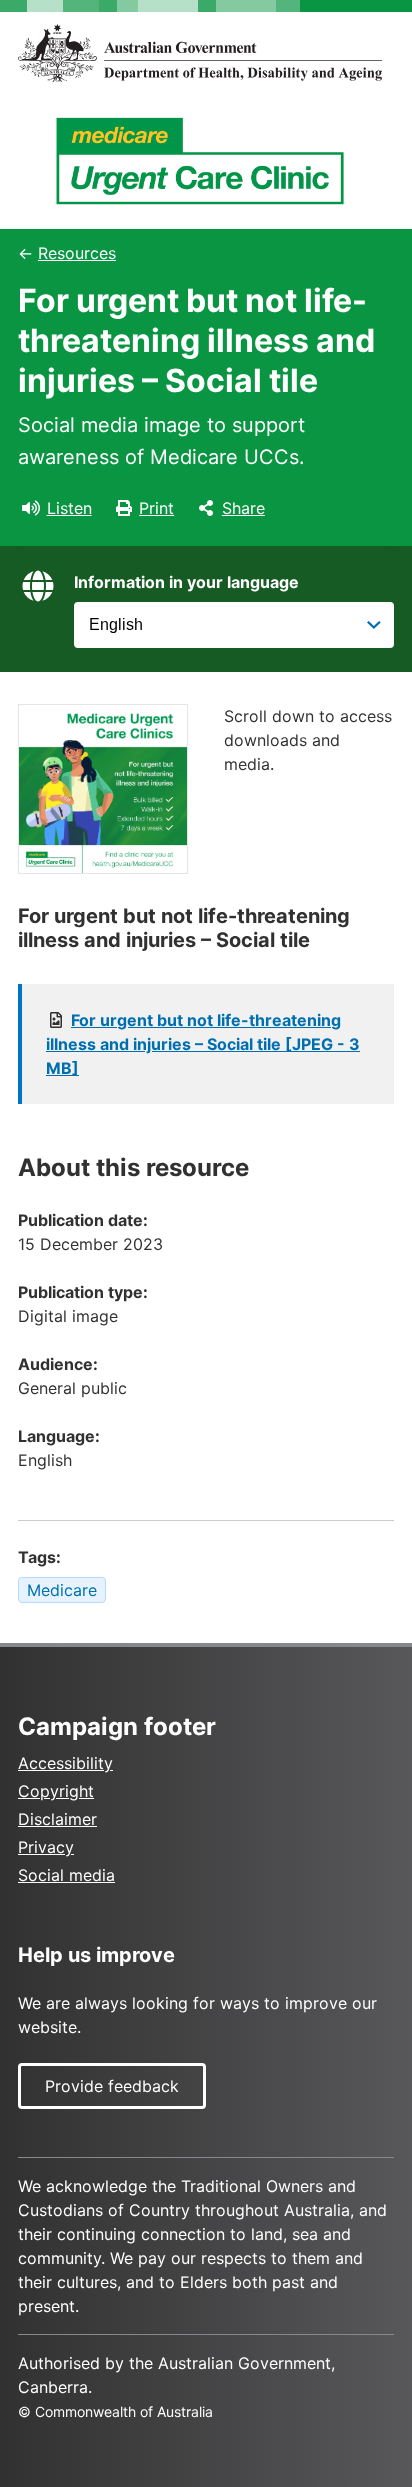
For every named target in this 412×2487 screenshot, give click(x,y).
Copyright (56, 1791)
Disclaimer (57, 1819)
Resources (77, 253)
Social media (66, 1875)
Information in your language (186, 582)
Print (156, 508)
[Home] (206, 53)
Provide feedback (112, 2086)
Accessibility (65, 1763)
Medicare (62, 1590)
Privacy (46, 1847)
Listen (69, 508)
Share (243, 508)
